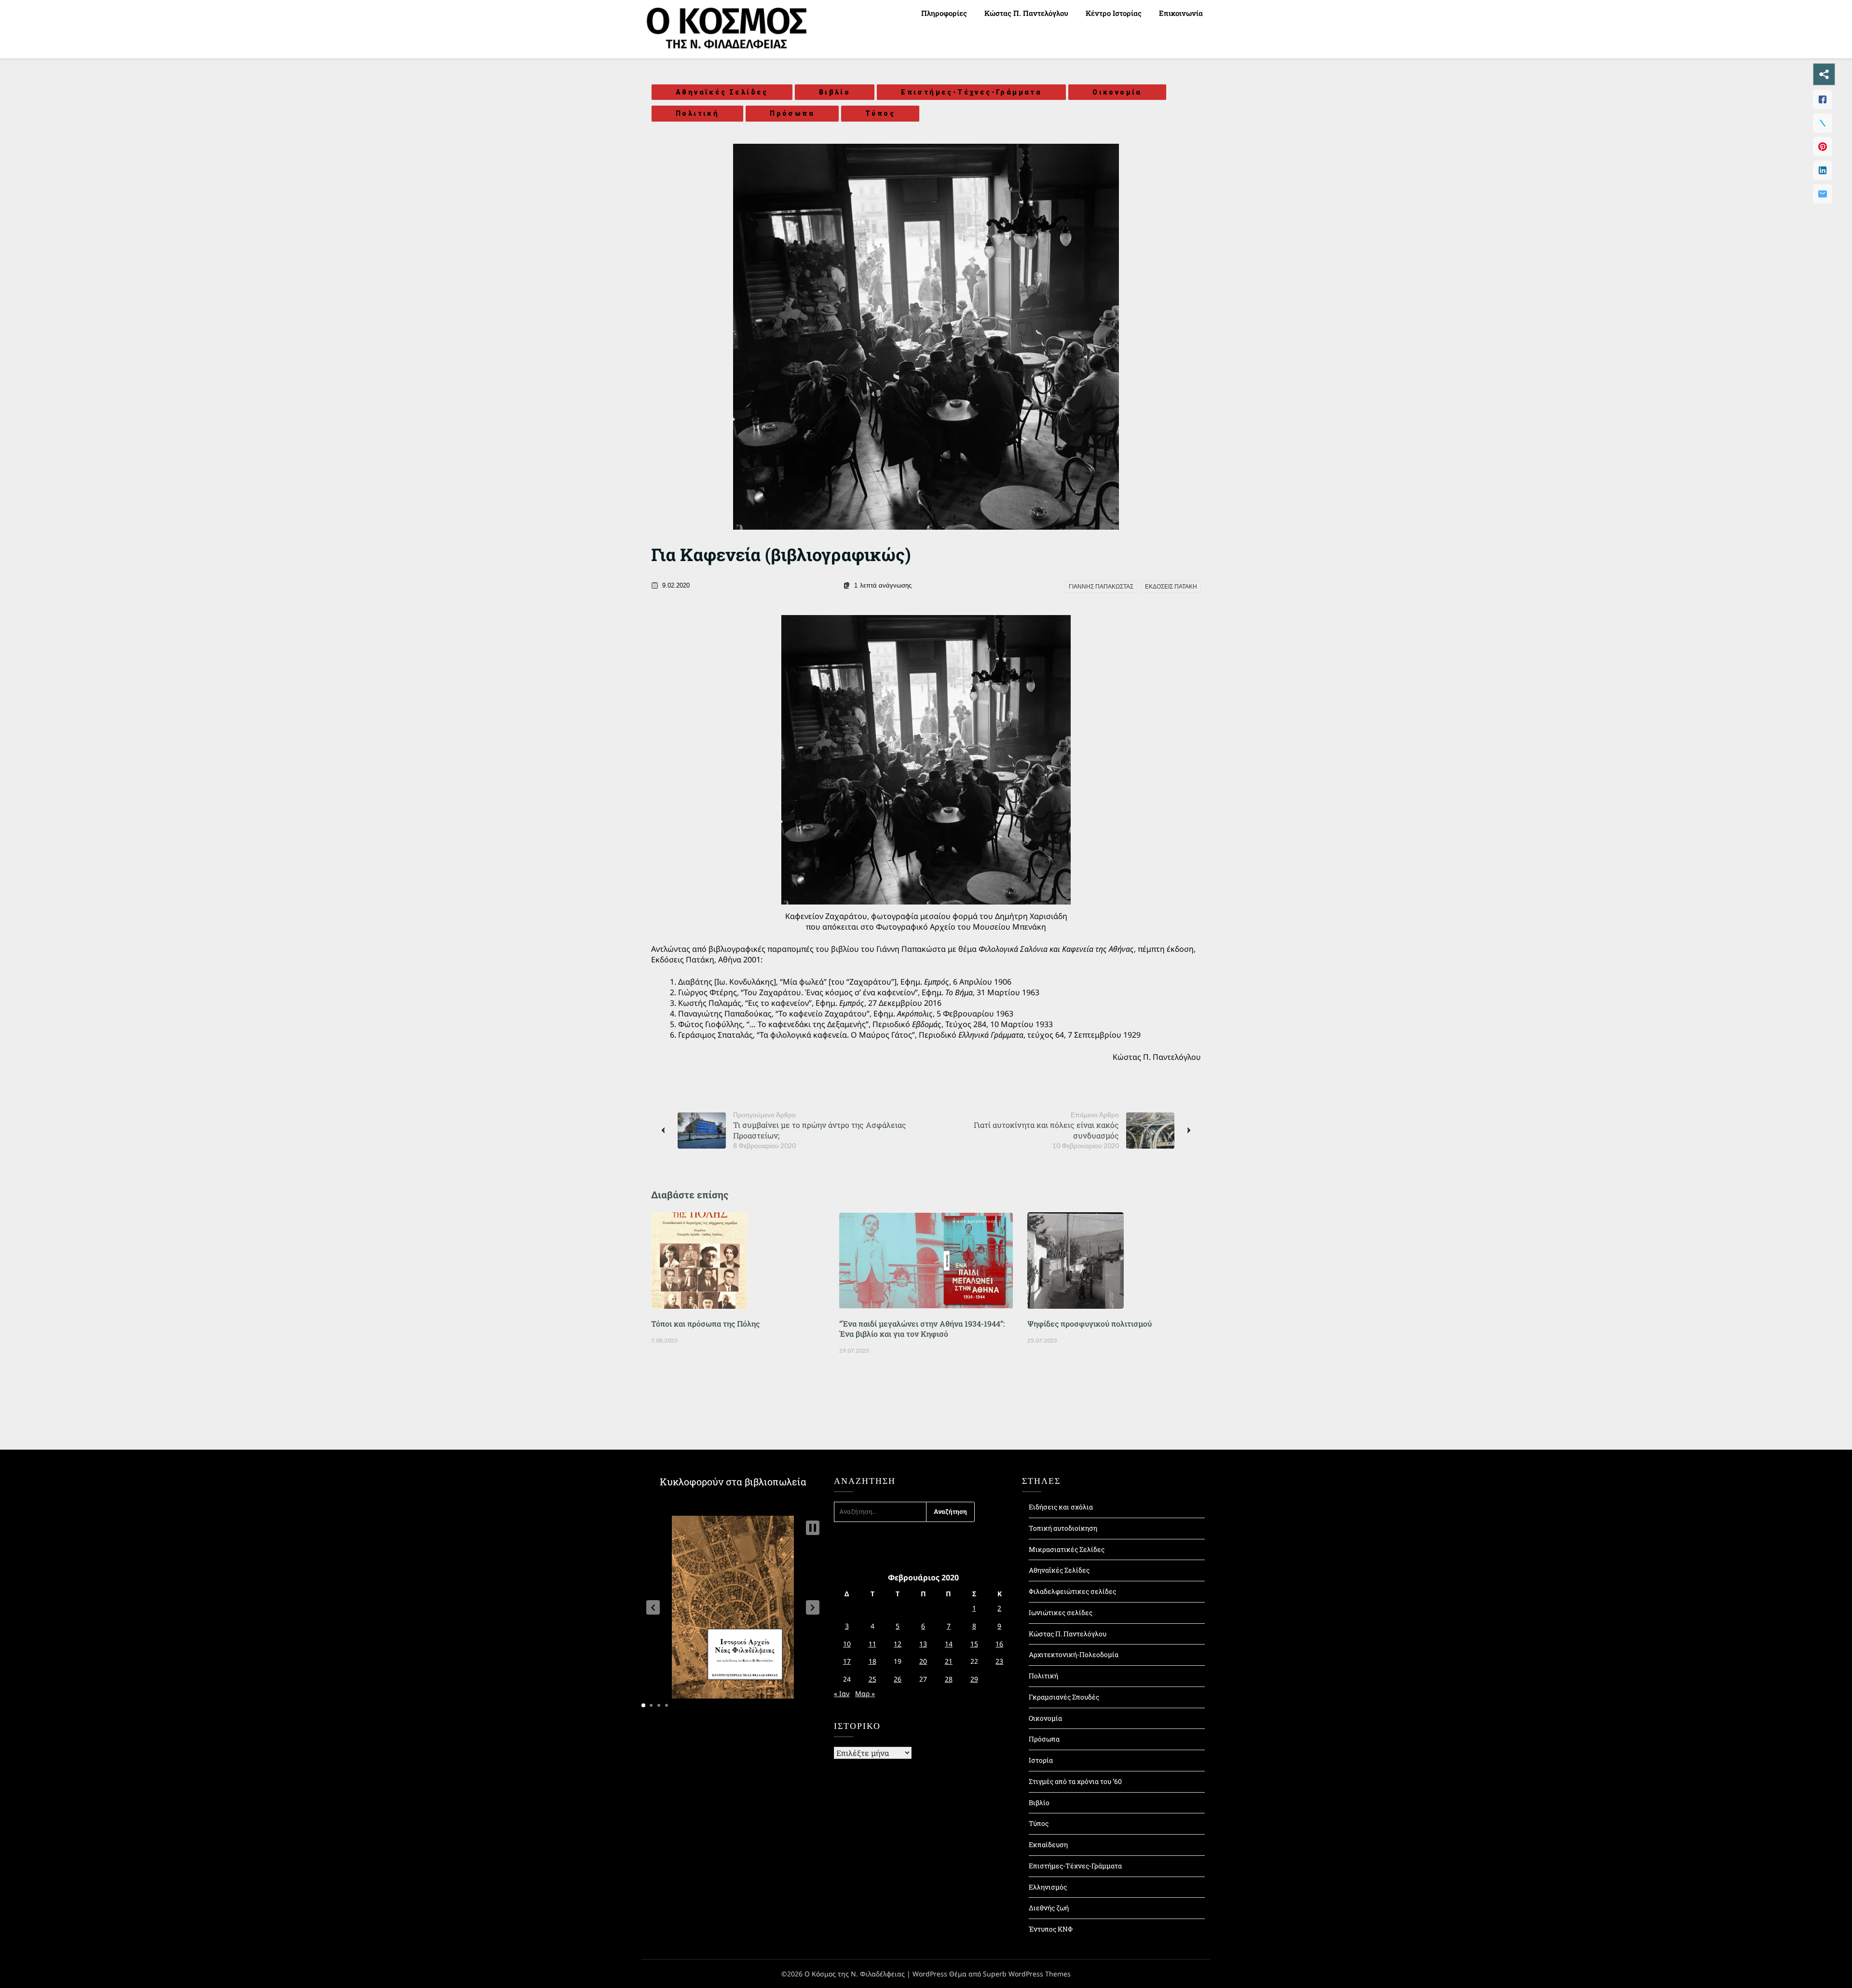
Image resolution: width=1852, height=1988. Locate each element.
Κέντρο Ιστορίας (1114, 13)
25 (872, 1679)
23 (999, 1661)
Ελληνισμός (1048, 1887)
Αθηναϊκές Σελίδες (722, 92)
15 (974, 1644)
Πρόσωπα (792, 113)
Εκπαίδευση (1048, 1844)
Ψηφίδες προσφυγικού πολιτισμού (1089, 1323)
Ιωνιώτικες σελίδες (1061, 1612)
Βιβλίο (835, 92)
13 (923, 1644)
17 (847, 1661)
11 (872, 1644)
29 (974, 1679)
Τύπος (880, 113)
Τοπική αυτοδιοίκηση (1063, 1528)
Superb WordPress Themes (1027, 1974)
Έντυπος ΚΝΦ (1051, 1929)
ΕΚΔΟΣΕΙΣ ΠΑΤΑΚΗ (1171, 587)
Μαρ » (865, 1693)
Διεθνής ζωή (1049, 1908)
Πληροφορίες (944, 13)
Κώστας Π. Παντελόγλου (1026, 13)
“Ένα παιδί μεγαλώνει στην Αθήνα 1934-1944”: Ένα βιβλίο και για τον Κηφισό (922, 1329)
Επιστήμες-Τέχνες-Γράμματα (971, 92)
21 (949, 1661)
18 (872, 1661)
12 (898, 1644)
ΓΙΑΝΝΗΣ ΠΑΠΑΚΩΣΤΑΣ (1101, 587)
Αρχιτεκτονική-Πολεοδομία (1074, 1654)
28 (949, 1679)
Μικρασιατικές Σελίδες (1067, 1549)
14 (949, 1644)
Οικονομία (1117, 92)
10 (847, 1644)
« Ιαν (842, 1693)
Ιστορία (1041, 1760)
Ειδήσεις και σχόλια (1061, 1507)
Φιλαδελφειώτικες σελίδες (1072, 1591)
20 (923, 1661)
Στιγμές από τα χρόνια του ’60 (1075, 1781)
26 (898, 1679)
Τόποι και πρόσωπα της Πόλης (705, 1323)
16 (999, 1644)
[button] (653, 1607)
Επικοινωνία (1181, 13)
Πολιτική (697, 113)
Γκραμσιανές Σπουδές (1064, 1697)
